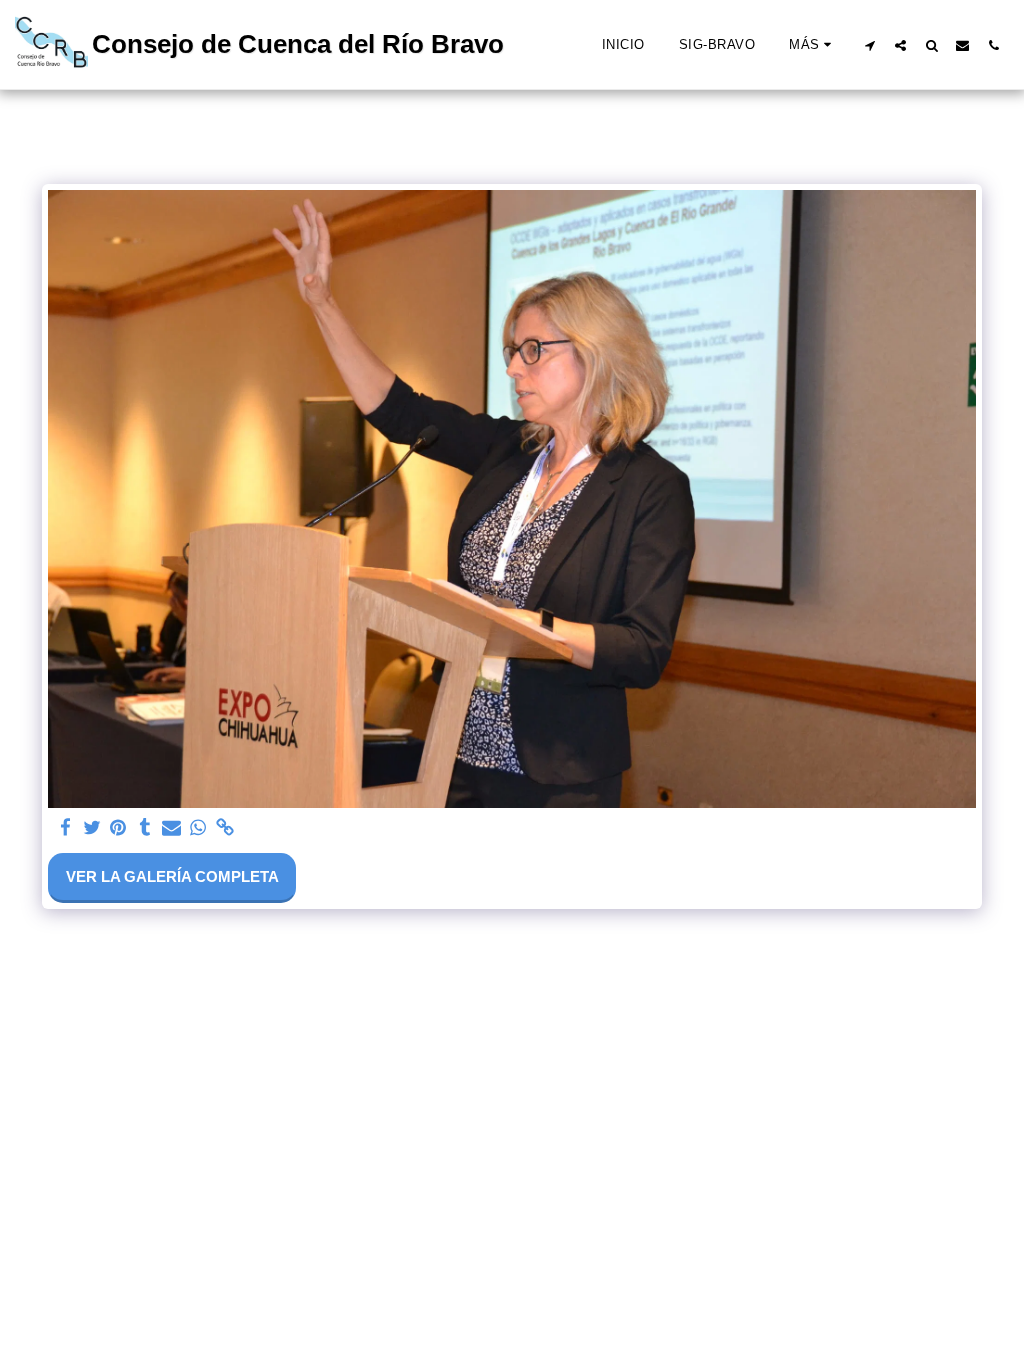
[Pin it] (118, 828)
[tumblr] (144, 828)
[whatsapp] (198, 828)
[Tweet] (91, 828)
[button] (869, 45)
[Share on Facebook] (65, 828)
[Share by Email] (171, 828)
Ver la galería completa (172, 876)
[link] (224, 828)
